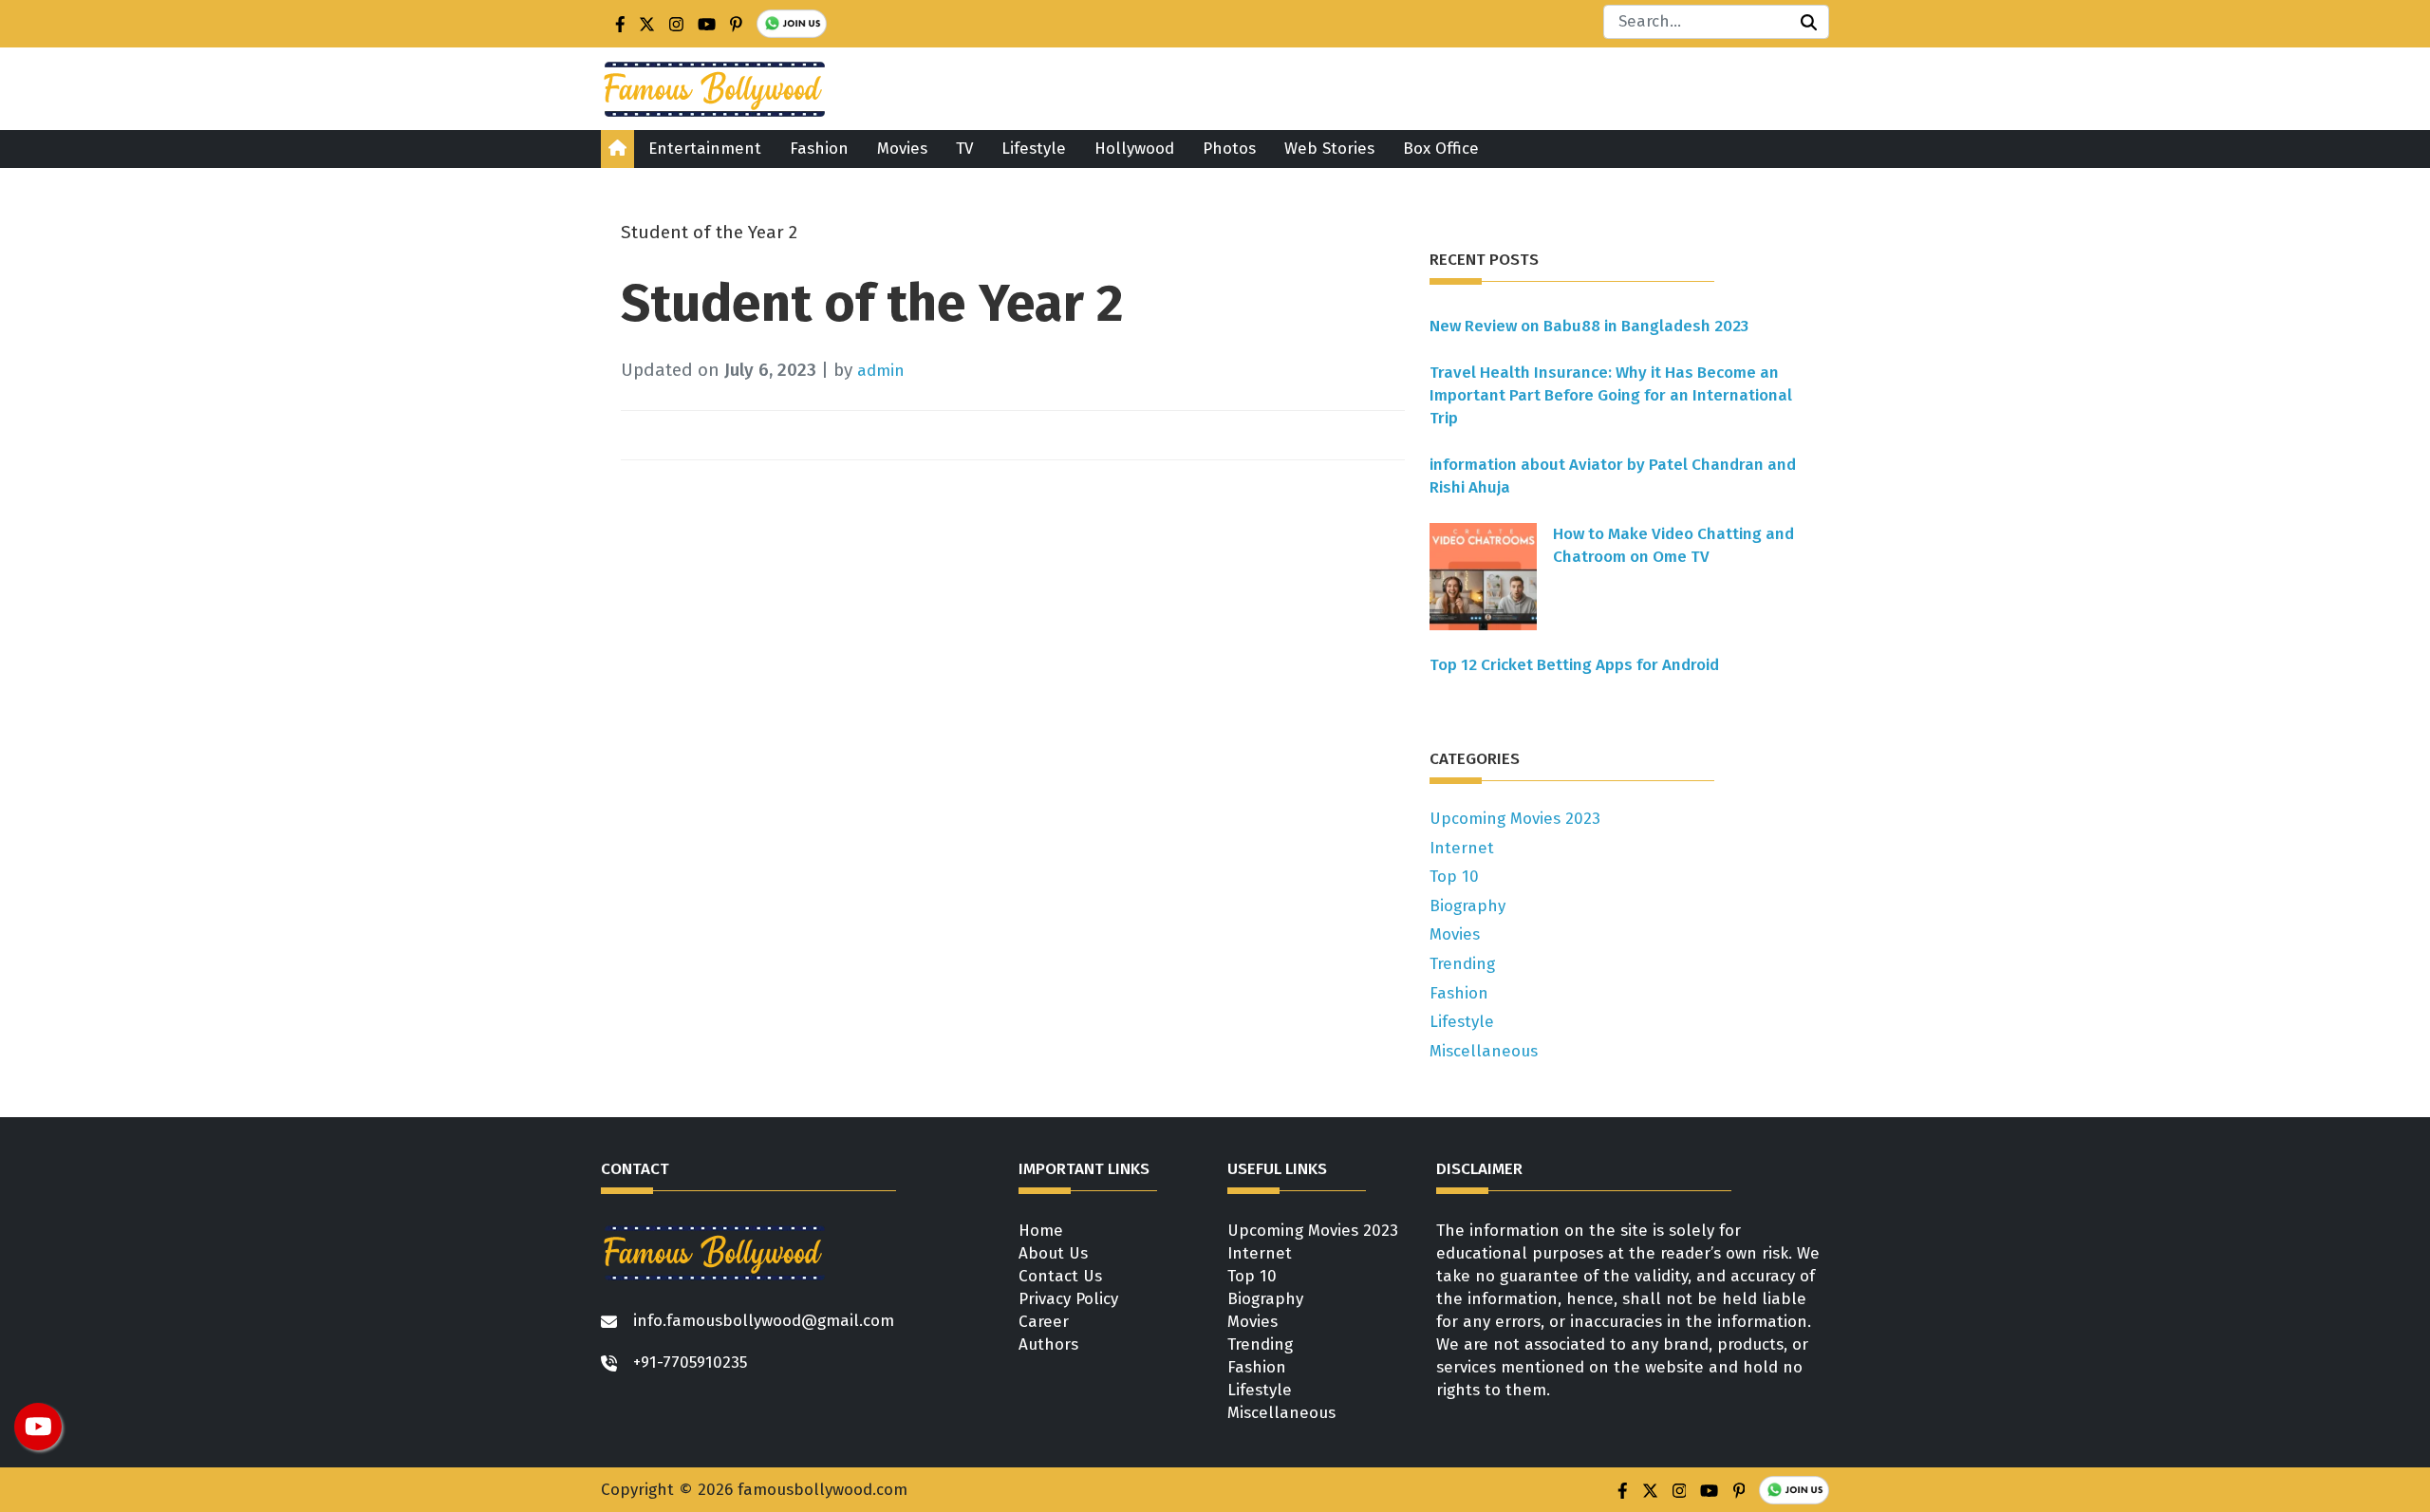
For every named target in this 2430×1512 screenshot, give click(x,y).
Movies (902, 149)
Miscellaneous (1484, 1051)
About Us (1053, 1253)
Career (1044, 1322)
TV (964, 149)
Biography (1467, 906)
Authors (1048, 1344)
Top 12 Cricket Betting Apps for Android (1574, 665)
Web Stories (1329, 149)
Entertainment (705, 149)
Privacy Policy (1068, 1299)
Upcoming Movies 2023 (1515, 819)
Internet (1462, 848)
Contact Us (1060, 1276)
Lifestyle (1034, 149)
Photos (1229, 149)
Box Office (1441, 149)
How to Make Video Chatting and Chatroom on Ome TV (1673, 545)
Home (1041, 1231)
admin (881, 371)
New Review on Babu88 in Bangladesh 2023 (1589, 326)
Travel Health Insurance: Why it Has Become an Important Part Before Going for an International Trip (1611, 395)
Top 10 (1454, 877)
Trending (1462, 964)
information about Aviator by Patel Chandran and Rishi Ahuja (1613, 476)
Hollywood (1134, 149)
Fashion (819, 149)
